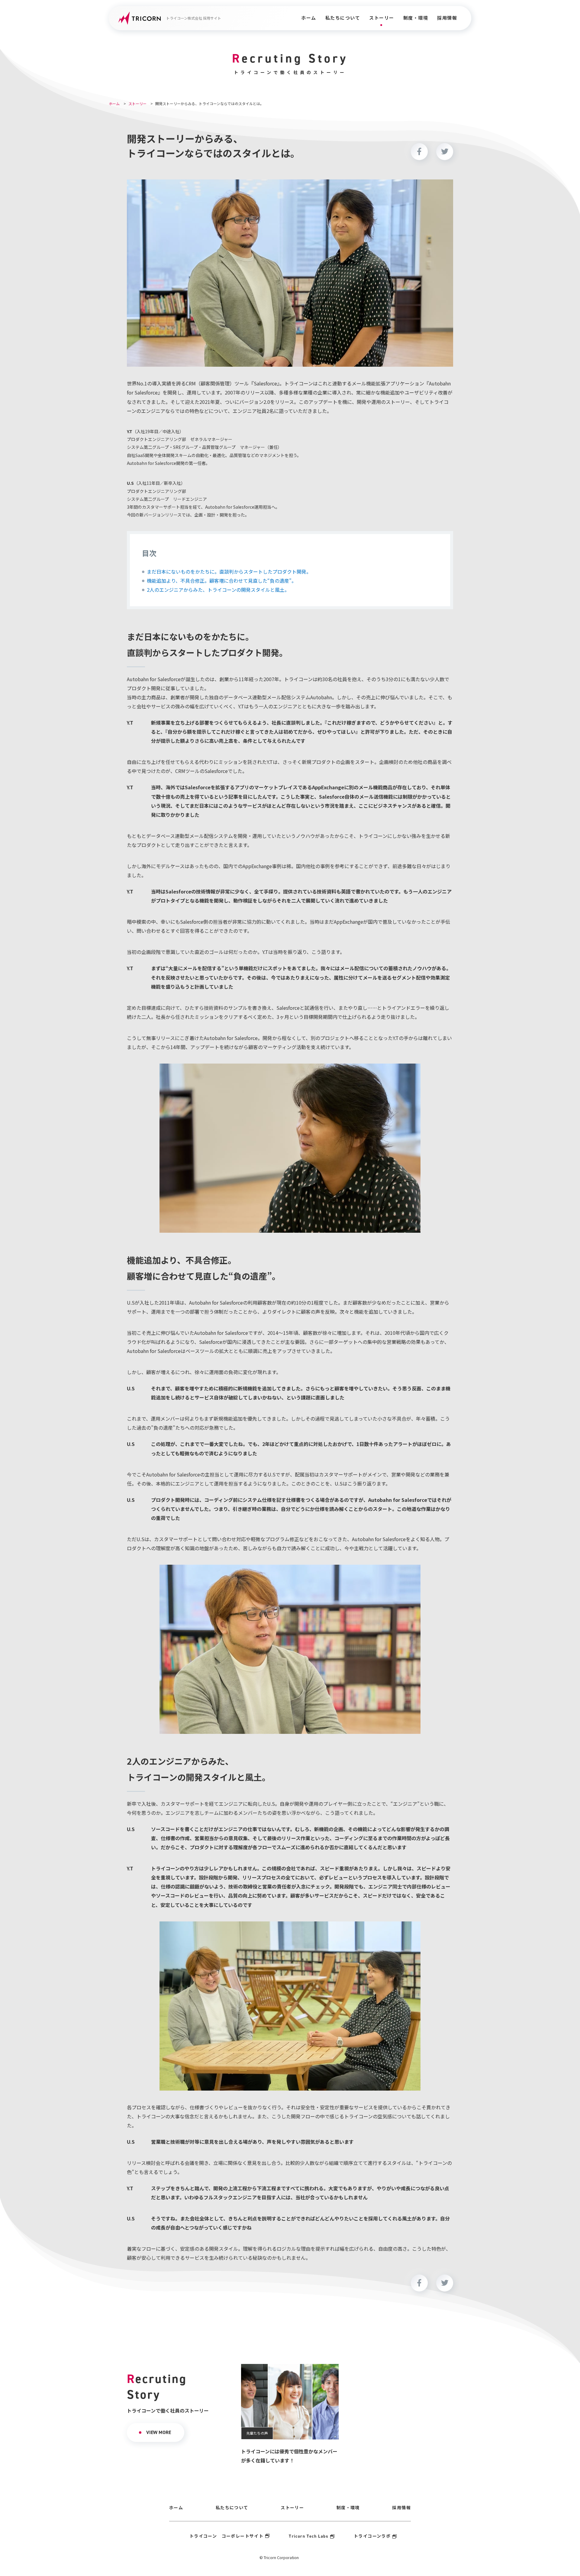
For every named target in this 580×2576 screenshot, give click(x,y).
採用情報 (447, 18)
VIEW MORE (159, 2432)
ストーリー (382, 18)
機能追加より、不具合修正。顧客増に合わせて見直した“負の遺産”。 (222, 581)
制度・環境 (416, 18)
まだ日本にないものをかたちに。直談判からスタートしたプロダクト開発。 (229, 572)
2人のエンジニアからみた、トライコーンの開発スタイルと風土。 (218, 590)
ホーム (309, 18)
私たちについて (343, 18)
